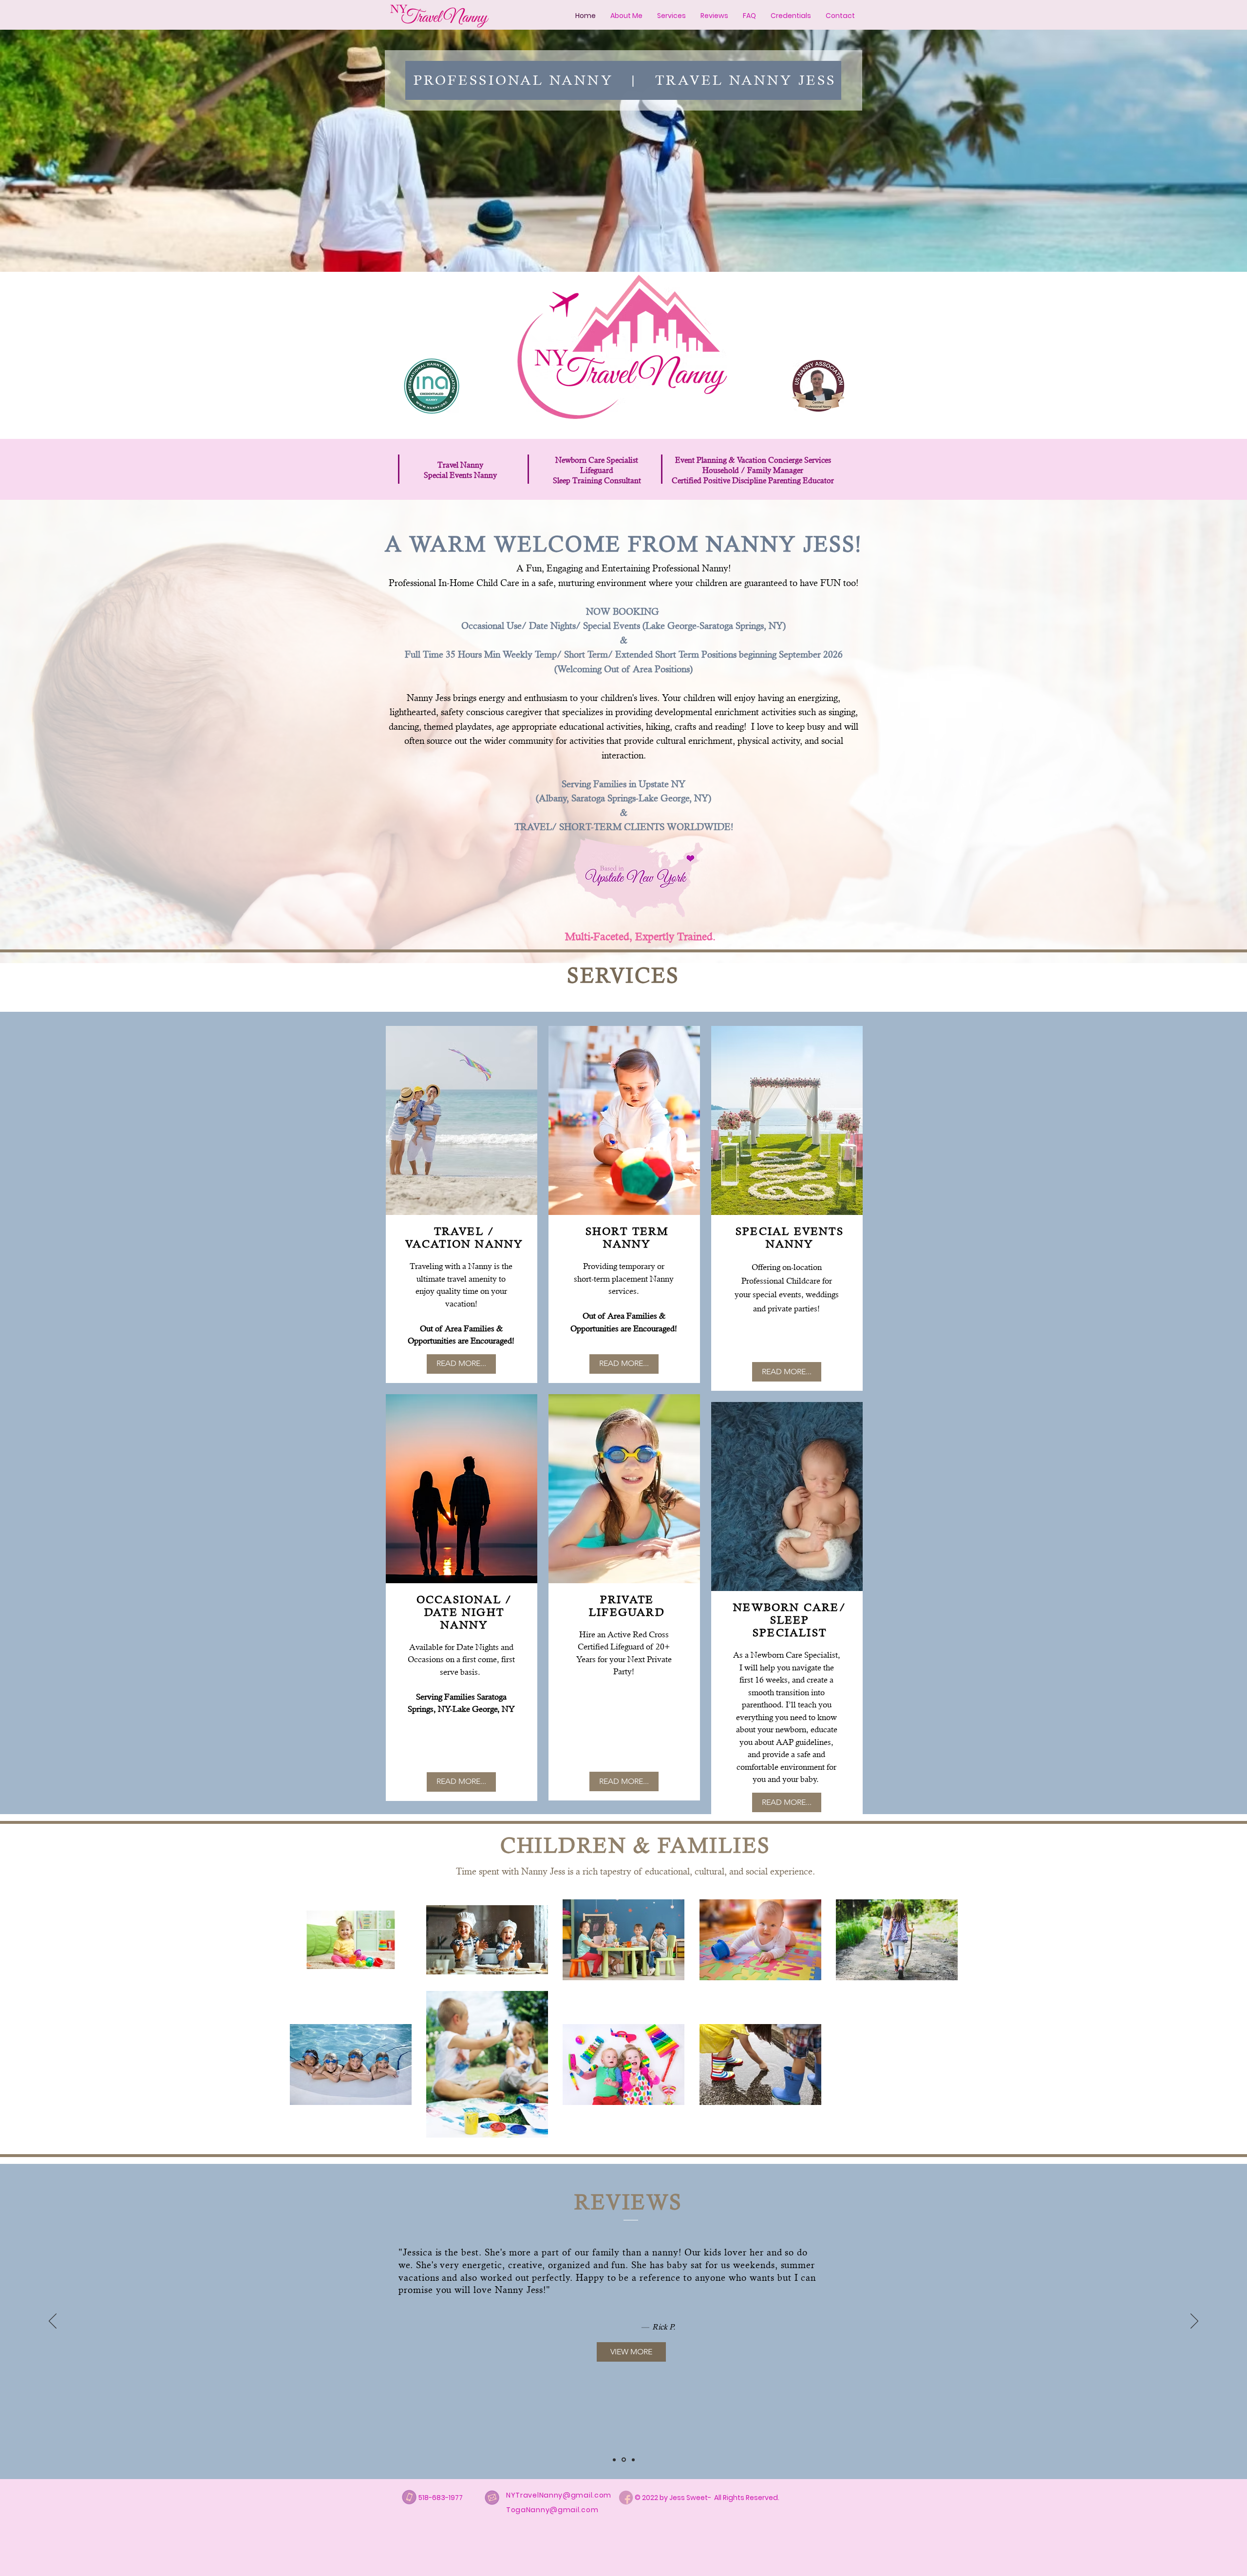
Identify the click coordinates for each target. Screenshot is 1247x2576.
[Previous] (53, 2322)
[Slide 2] (624, 2460)
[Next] (1194, 2322)
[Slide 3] (633, 2460)
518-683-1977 (441, 2498)
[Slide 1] (615, 2460)
